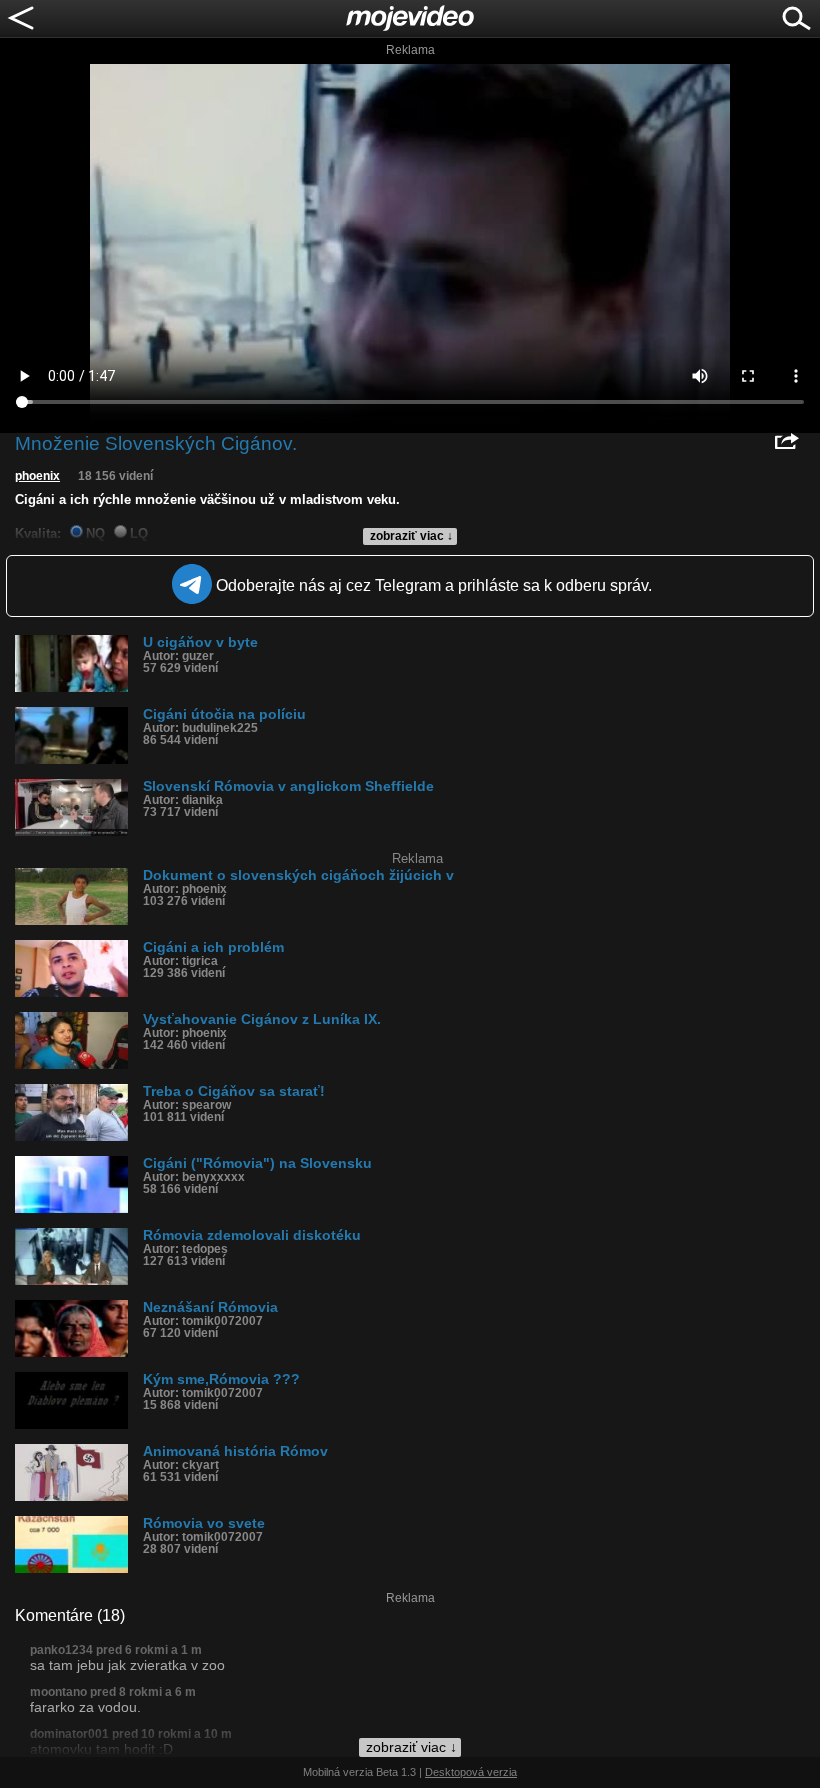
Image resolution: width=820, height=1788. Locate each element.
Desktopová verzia (471, 1772)
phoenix (37, 476)
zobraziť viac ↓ (411, 536)
